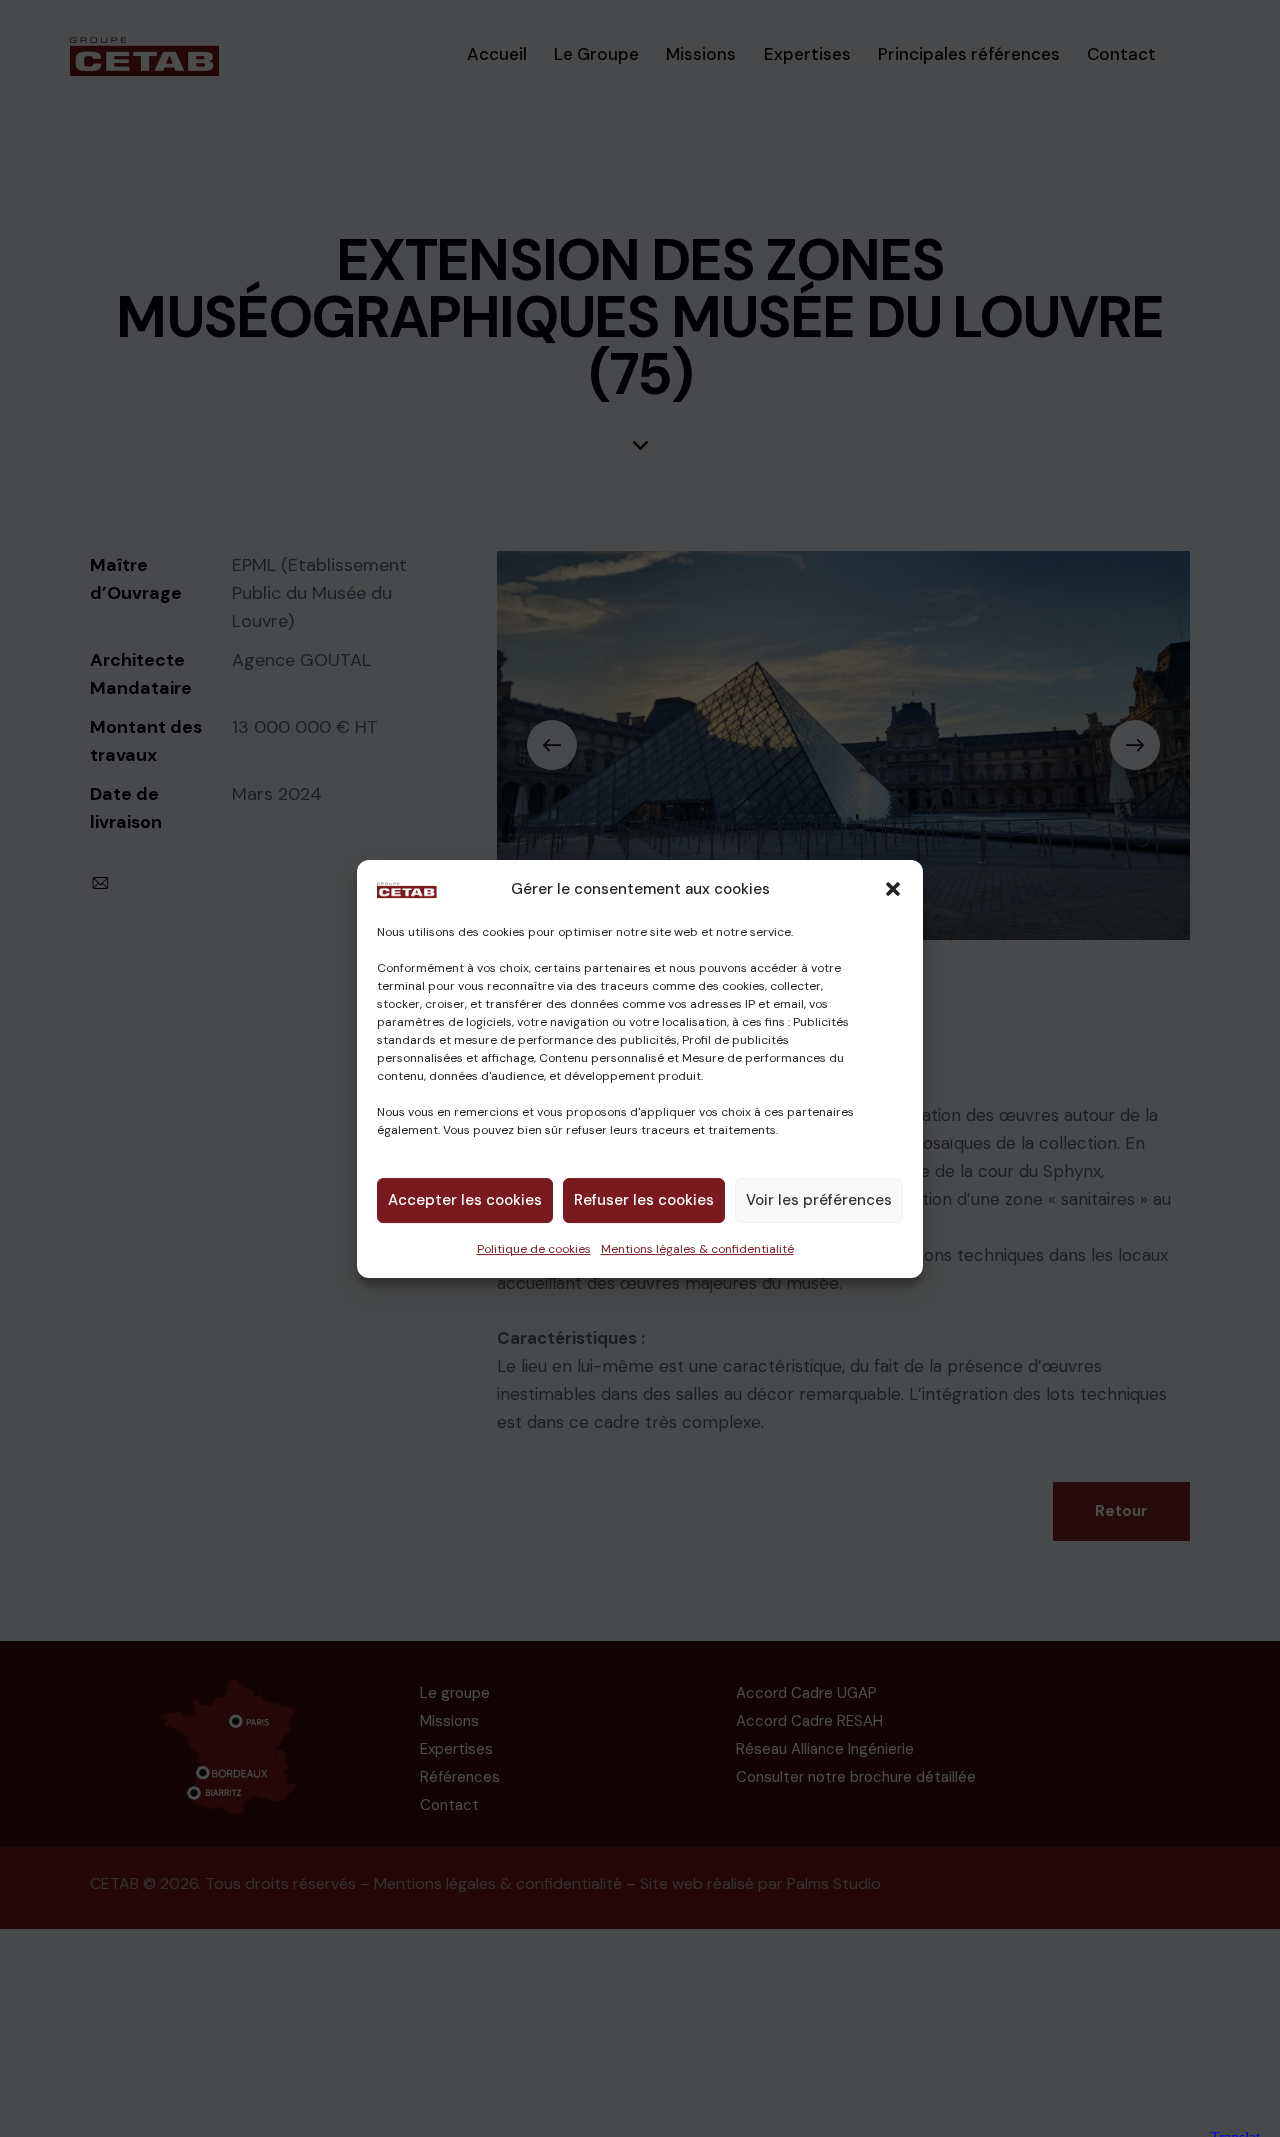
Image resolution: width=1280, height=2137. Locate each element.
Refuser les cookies (644, 1200)
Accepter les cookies (465, 1200)
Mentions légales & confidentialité (697, 1248)
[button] (893, 889)
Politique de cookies (534, 1248)
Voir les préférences (819, 1200)
